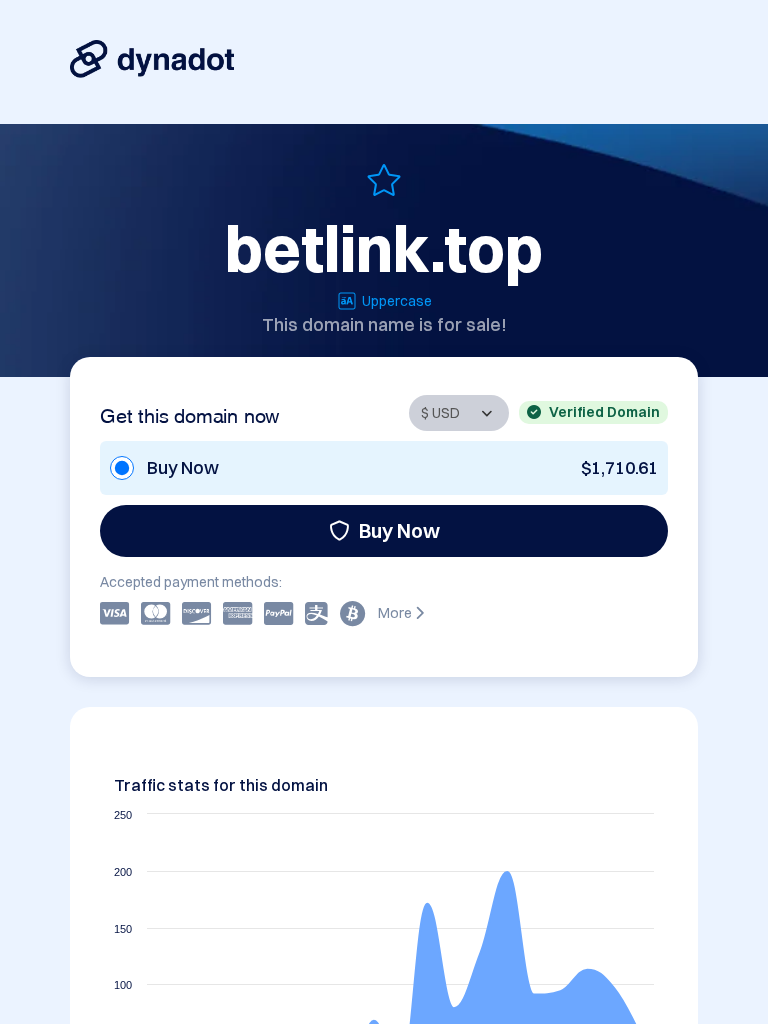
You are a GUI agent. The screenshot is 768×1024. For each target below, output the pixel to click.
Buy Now (399, 530)
